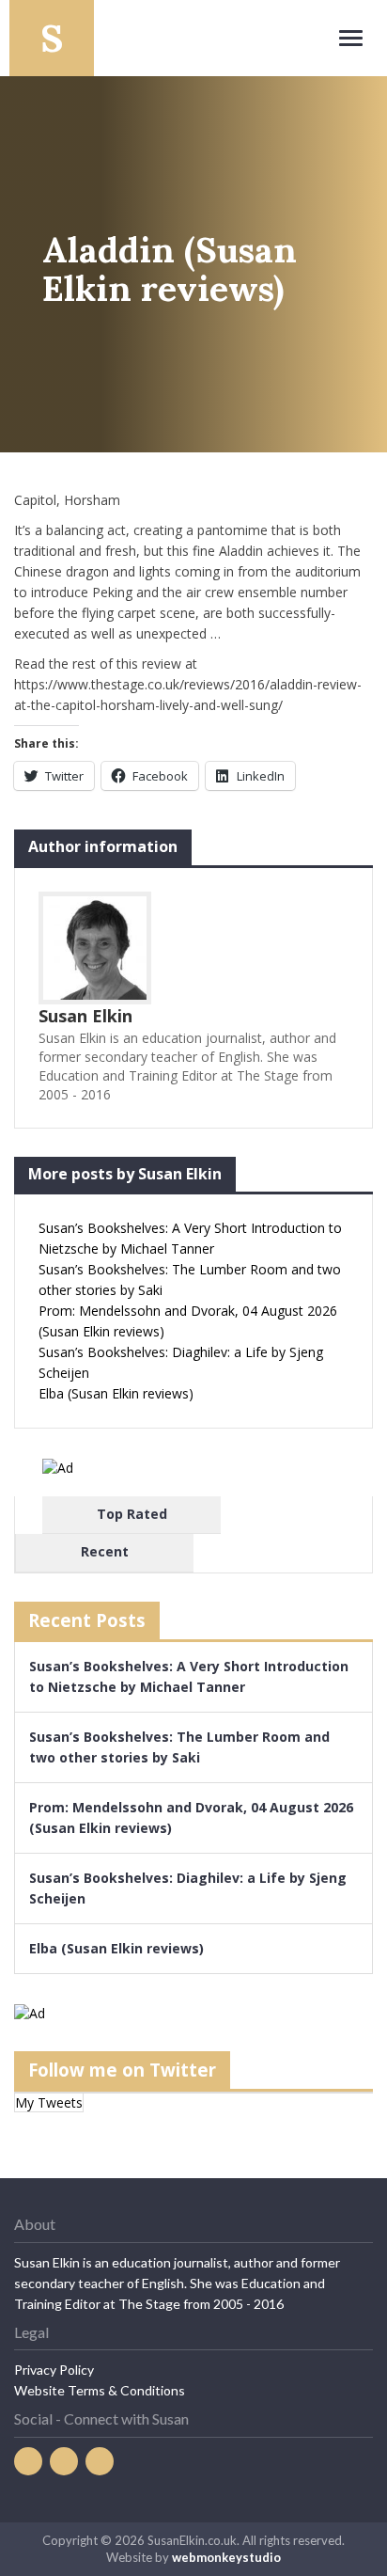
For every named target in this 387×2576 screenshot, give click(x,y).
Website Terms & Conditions (100, 2390)
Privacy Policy (54, 2370)
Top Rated (132, 1514)
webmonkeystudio (226, 2557)
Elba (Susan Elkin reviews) (116, 1393)
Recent (105, 1551)
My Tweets (49, 2102)
